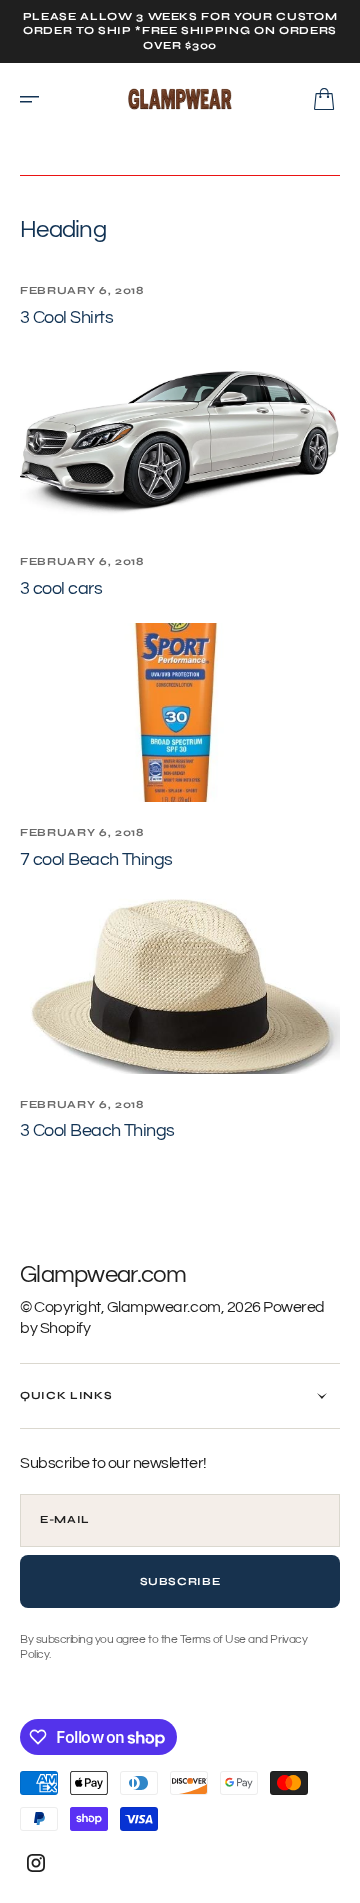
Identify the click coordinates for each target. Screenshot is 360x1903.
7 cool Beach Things (96, 859)
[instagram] (36, 1863)
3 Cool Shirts (66, 317)
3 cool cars (61, 588)
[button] (36, 99)
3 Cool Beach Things (97, 1130)
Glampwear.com (164, 1307)
